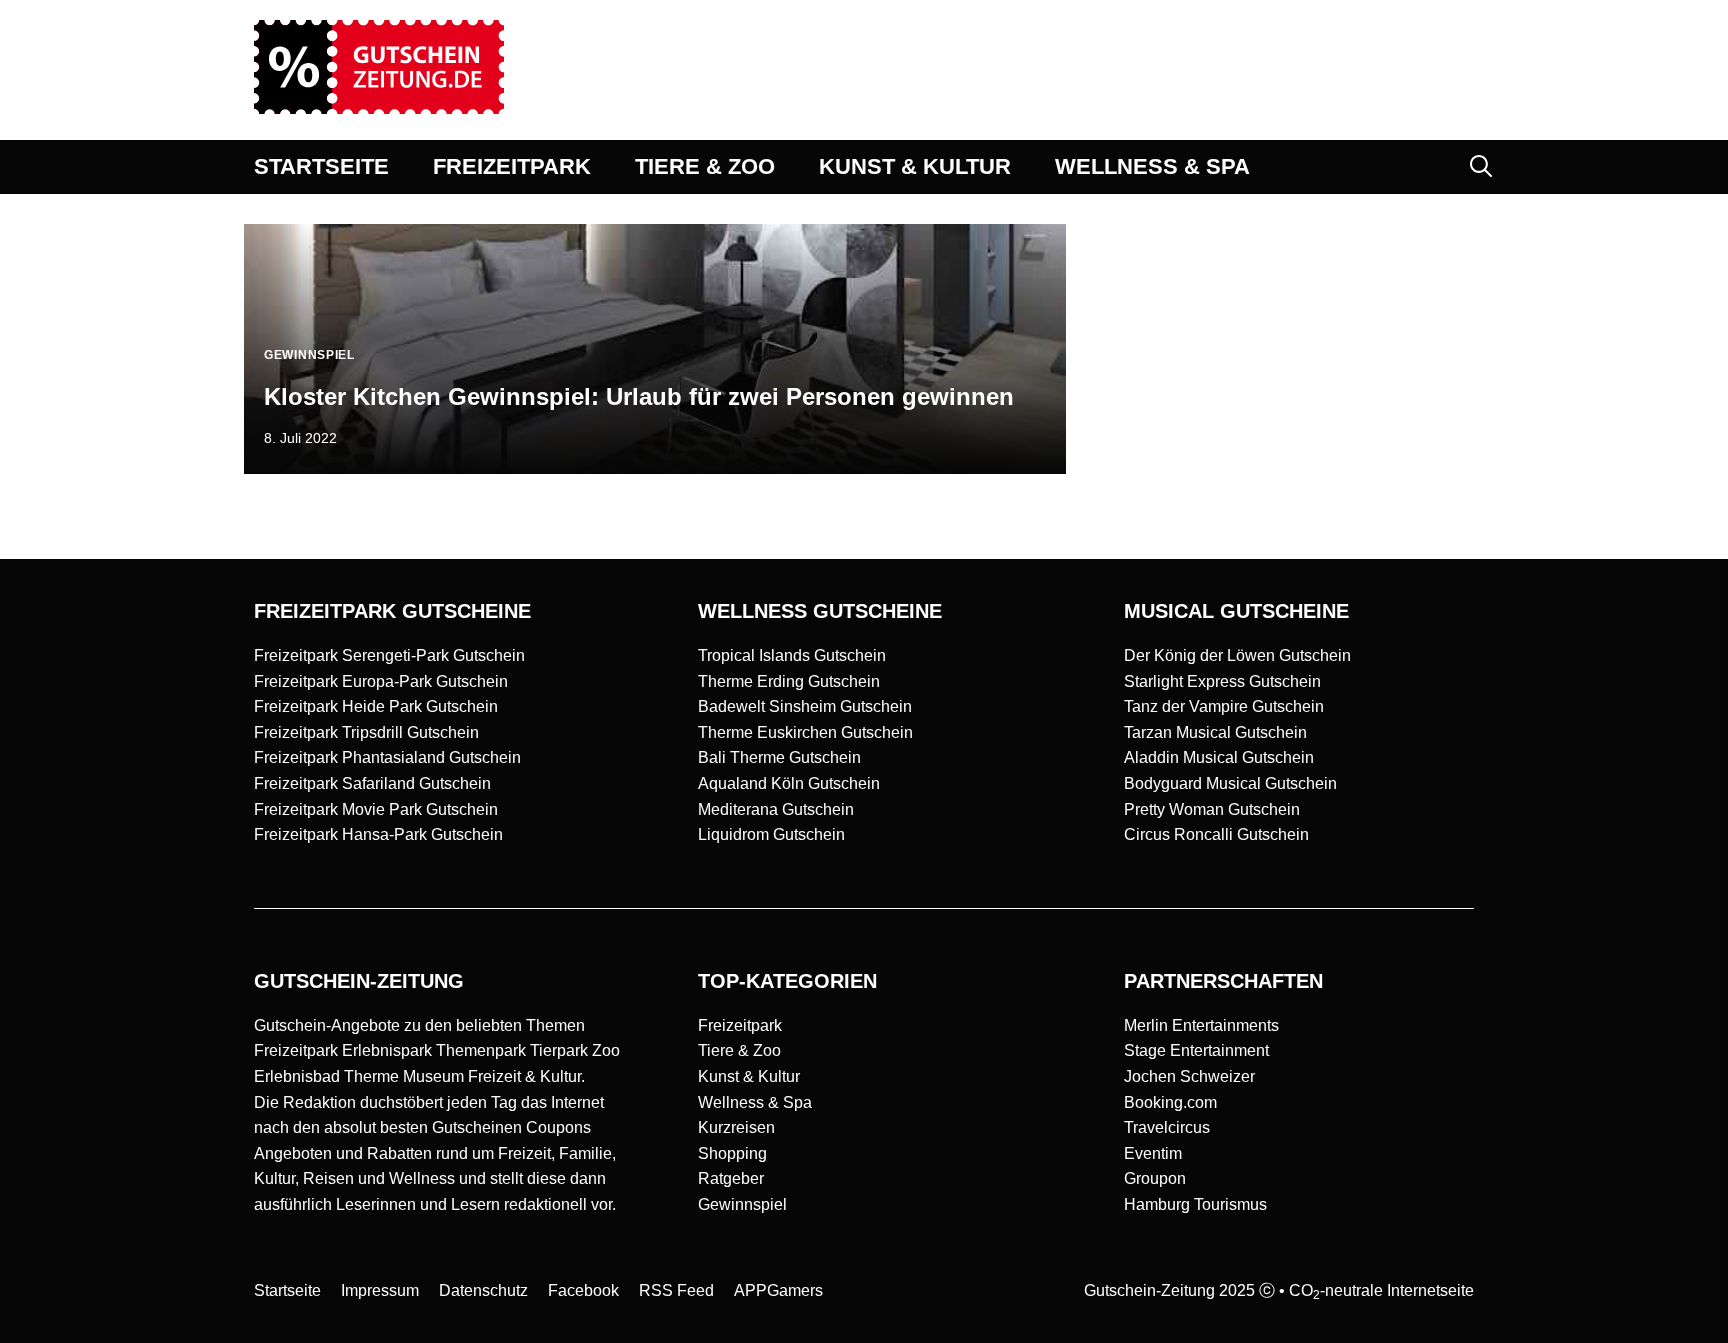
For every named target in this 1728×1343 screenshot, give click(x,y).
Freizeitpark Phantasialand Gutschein (387, 757)
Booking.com (1170, 1102)
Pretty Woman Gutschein (1212, 809)
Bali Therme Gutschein (779, 757)
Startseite (287, 1290)
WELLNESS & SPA (1152, 166)
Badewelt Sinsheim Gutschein (805, 706)
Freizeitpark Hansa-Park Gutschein (378, 834)
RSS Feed (676, 1290)
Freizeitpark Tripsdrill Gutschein (366, 732)
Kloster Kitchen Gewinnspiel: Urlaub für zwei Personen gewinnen (639, 396)
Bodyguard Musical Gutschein (1230, 783)
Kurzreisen (736, 1127)
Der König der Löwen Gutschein (1237, 655)
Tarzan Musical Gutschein (1215, 732)
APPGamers (778, 1290)
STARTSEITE (321, 166)
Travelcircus (1167, 1127)
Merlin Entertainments (1201, 1025)
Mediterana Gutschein (776, 809)
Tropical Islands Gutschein (792, 655)
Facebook (583, 1290)
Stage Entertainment (1196, 1050)
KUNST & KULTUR (915, 166)
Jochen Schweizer (1189, 1076)
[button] (1481, 167)
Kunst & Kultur (749, 1076)
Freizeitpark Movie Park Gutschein (376, 809)
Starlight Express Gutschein (1222, 681)
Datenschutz (483, 1290)
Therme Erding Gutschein (789, 681)
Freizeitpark (740, 1025)
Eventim (1153, 1153)
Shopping (732, 1153)
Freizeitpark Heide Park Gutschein (376, 706)
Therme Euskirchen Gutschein (805, 732)
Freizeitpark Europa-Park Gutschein (381, 681)
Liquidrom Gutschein (771, 834)
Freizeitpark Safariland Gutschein (372, 783)
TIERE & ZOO (705, 166)
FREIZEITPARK (512, 166)
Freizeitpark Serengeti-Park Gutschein (389, 655)
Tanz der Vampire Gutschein (1224, 706)
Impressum (380, 1290)
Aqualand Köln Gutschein (789, 783)
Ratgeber (731, 1178)
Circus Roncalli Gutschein (1216, 834)
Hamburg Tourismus (1195, 1204)
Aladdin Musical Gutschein (1219, 757)
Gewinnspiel (742, 1204)
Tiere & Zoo (739, 1050)
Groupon (1155, 1178)
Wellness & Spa (755, 1102)
